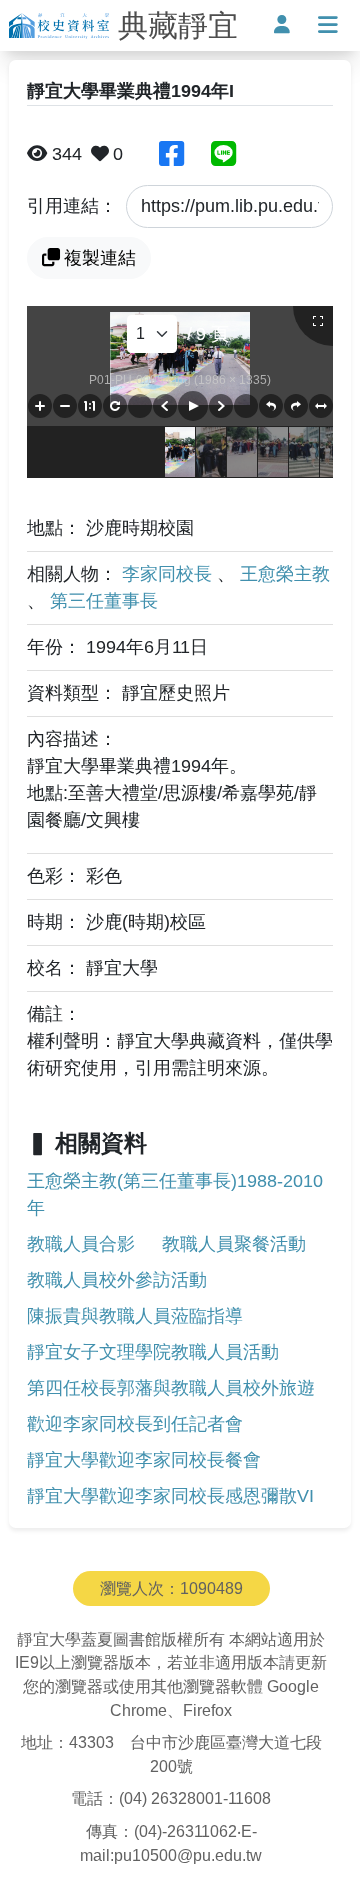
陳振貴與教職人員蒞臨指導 (135, 1316)
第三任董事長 (104, 601)
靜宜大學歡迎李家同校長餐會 (144, 1460)
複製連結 (100, 258)
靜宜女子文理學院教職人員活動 (153, 1352)
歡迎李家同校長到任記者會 (135, 1424)
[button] (40, 406)
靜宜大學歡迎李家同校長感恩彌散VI (170, 1496)
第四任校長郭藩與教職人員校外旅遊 (171, 1388)
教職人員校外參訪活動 (117, 1280)
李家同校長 (169, 574)
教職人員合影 (81, 1244)
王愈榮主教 (285, 574)
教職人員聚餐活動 (234, 1244)
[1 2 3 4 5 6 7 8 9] (152, 333)
